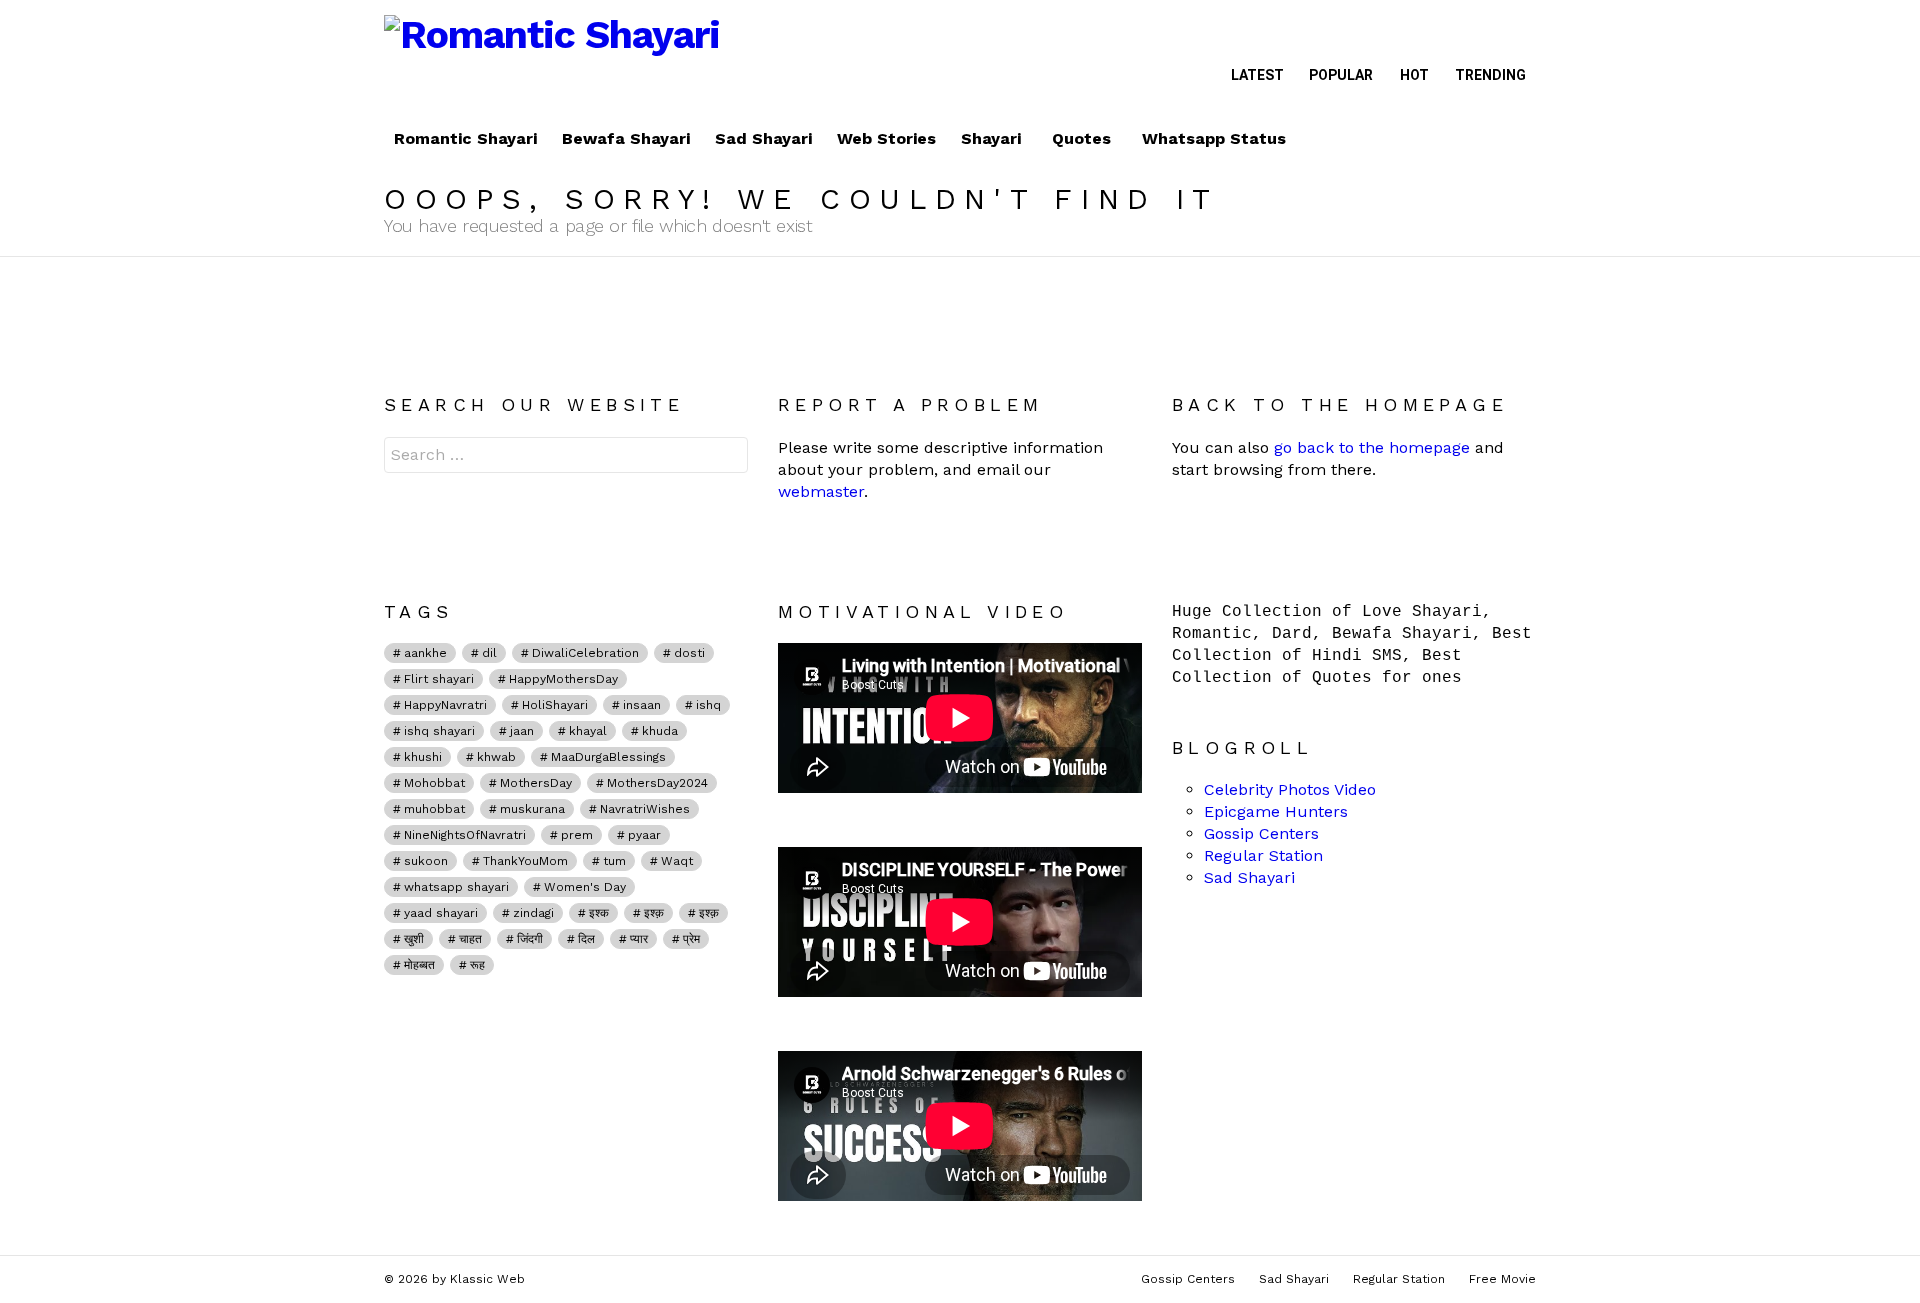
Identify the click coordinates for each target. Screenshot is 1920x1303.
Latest (1257, 75)
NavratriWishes (645, 809)
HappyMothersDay (563, 679)
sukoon (426, 861)
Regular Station (1263, 855)
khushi (423, 757)
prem (577, 835)
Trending (1490, 75)
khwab (496, 757)
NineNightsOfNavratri (465, 835)
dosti (689, 653)
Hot (1414, 75)
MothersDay (536, 783)
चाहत (470, 939)
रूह (477, 965)
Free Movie (1502, 1279)
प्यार (639, 939)
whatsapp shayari (456, 887)
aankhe (425, 653)
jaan (522, 731)
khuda (660, 731)
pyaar (644, 835)
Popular (1341, 75)
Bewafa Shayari (626, 138)
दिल (586, 939)
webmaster (821, 491)
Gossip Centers (1261, 833)
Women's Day (585, 887)
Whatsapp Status (1214, 138)
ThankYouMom (525, 861)
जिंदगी (530, 939)
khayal (588, 731)
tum (614, 861)
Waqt (677, 861)
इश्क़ (709, 913)
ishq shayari (439, 731)
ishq (708, 705)
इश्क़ (654, 913)
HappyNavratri (445, 705)
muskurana (532, 809)
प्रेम (691, 939)
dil (489, 653)
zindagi (533, 913)
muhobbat (434, 809)
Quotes (1081, 138)
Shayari (991, 138)
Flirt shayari (439, 679)
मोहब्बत (419, 965)
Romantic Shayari (465, 138)
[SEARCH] (1520, 139)
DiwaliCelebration (585, 653)
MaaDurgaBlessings (608, 757)
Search (728, 457)
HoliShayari (555, 705)
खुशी (414, 939)
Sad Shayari (763, 138)
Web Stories (886, 138)
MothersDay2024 (657, 783)
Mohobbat (434, 783)
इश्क (599, 913)
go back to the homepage (1372, 447)
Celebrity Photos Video (1290, 789)
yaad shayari (441, 913)
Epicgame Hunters (1276, 811)
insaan (642, 705)
